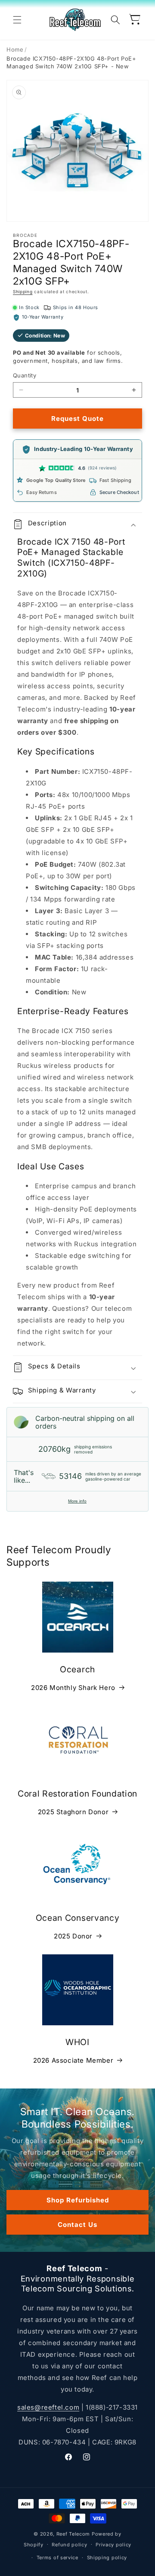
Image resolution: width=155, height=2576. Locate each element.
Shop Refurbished (78, 2200)
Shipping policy (107, 2558)
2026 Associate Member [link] (73, 2060)
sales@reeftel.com (48, 2407)
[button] (17, 20)
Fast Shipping (115, 480)
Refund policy (69, 2545)
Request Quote (77, 419)
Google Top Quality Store (56, 480)
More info (77, 1501)
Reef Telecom (73, 2534)
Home (15, 49)
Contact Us (77, 2225)
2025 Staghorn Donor (73, 1812)
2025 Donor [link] (73, 1936)
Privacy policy (113, 2545)
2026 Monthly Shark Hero (73, 1688)
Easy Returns (41, 492)
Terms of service (57, 2558)
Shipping (23, 291)
